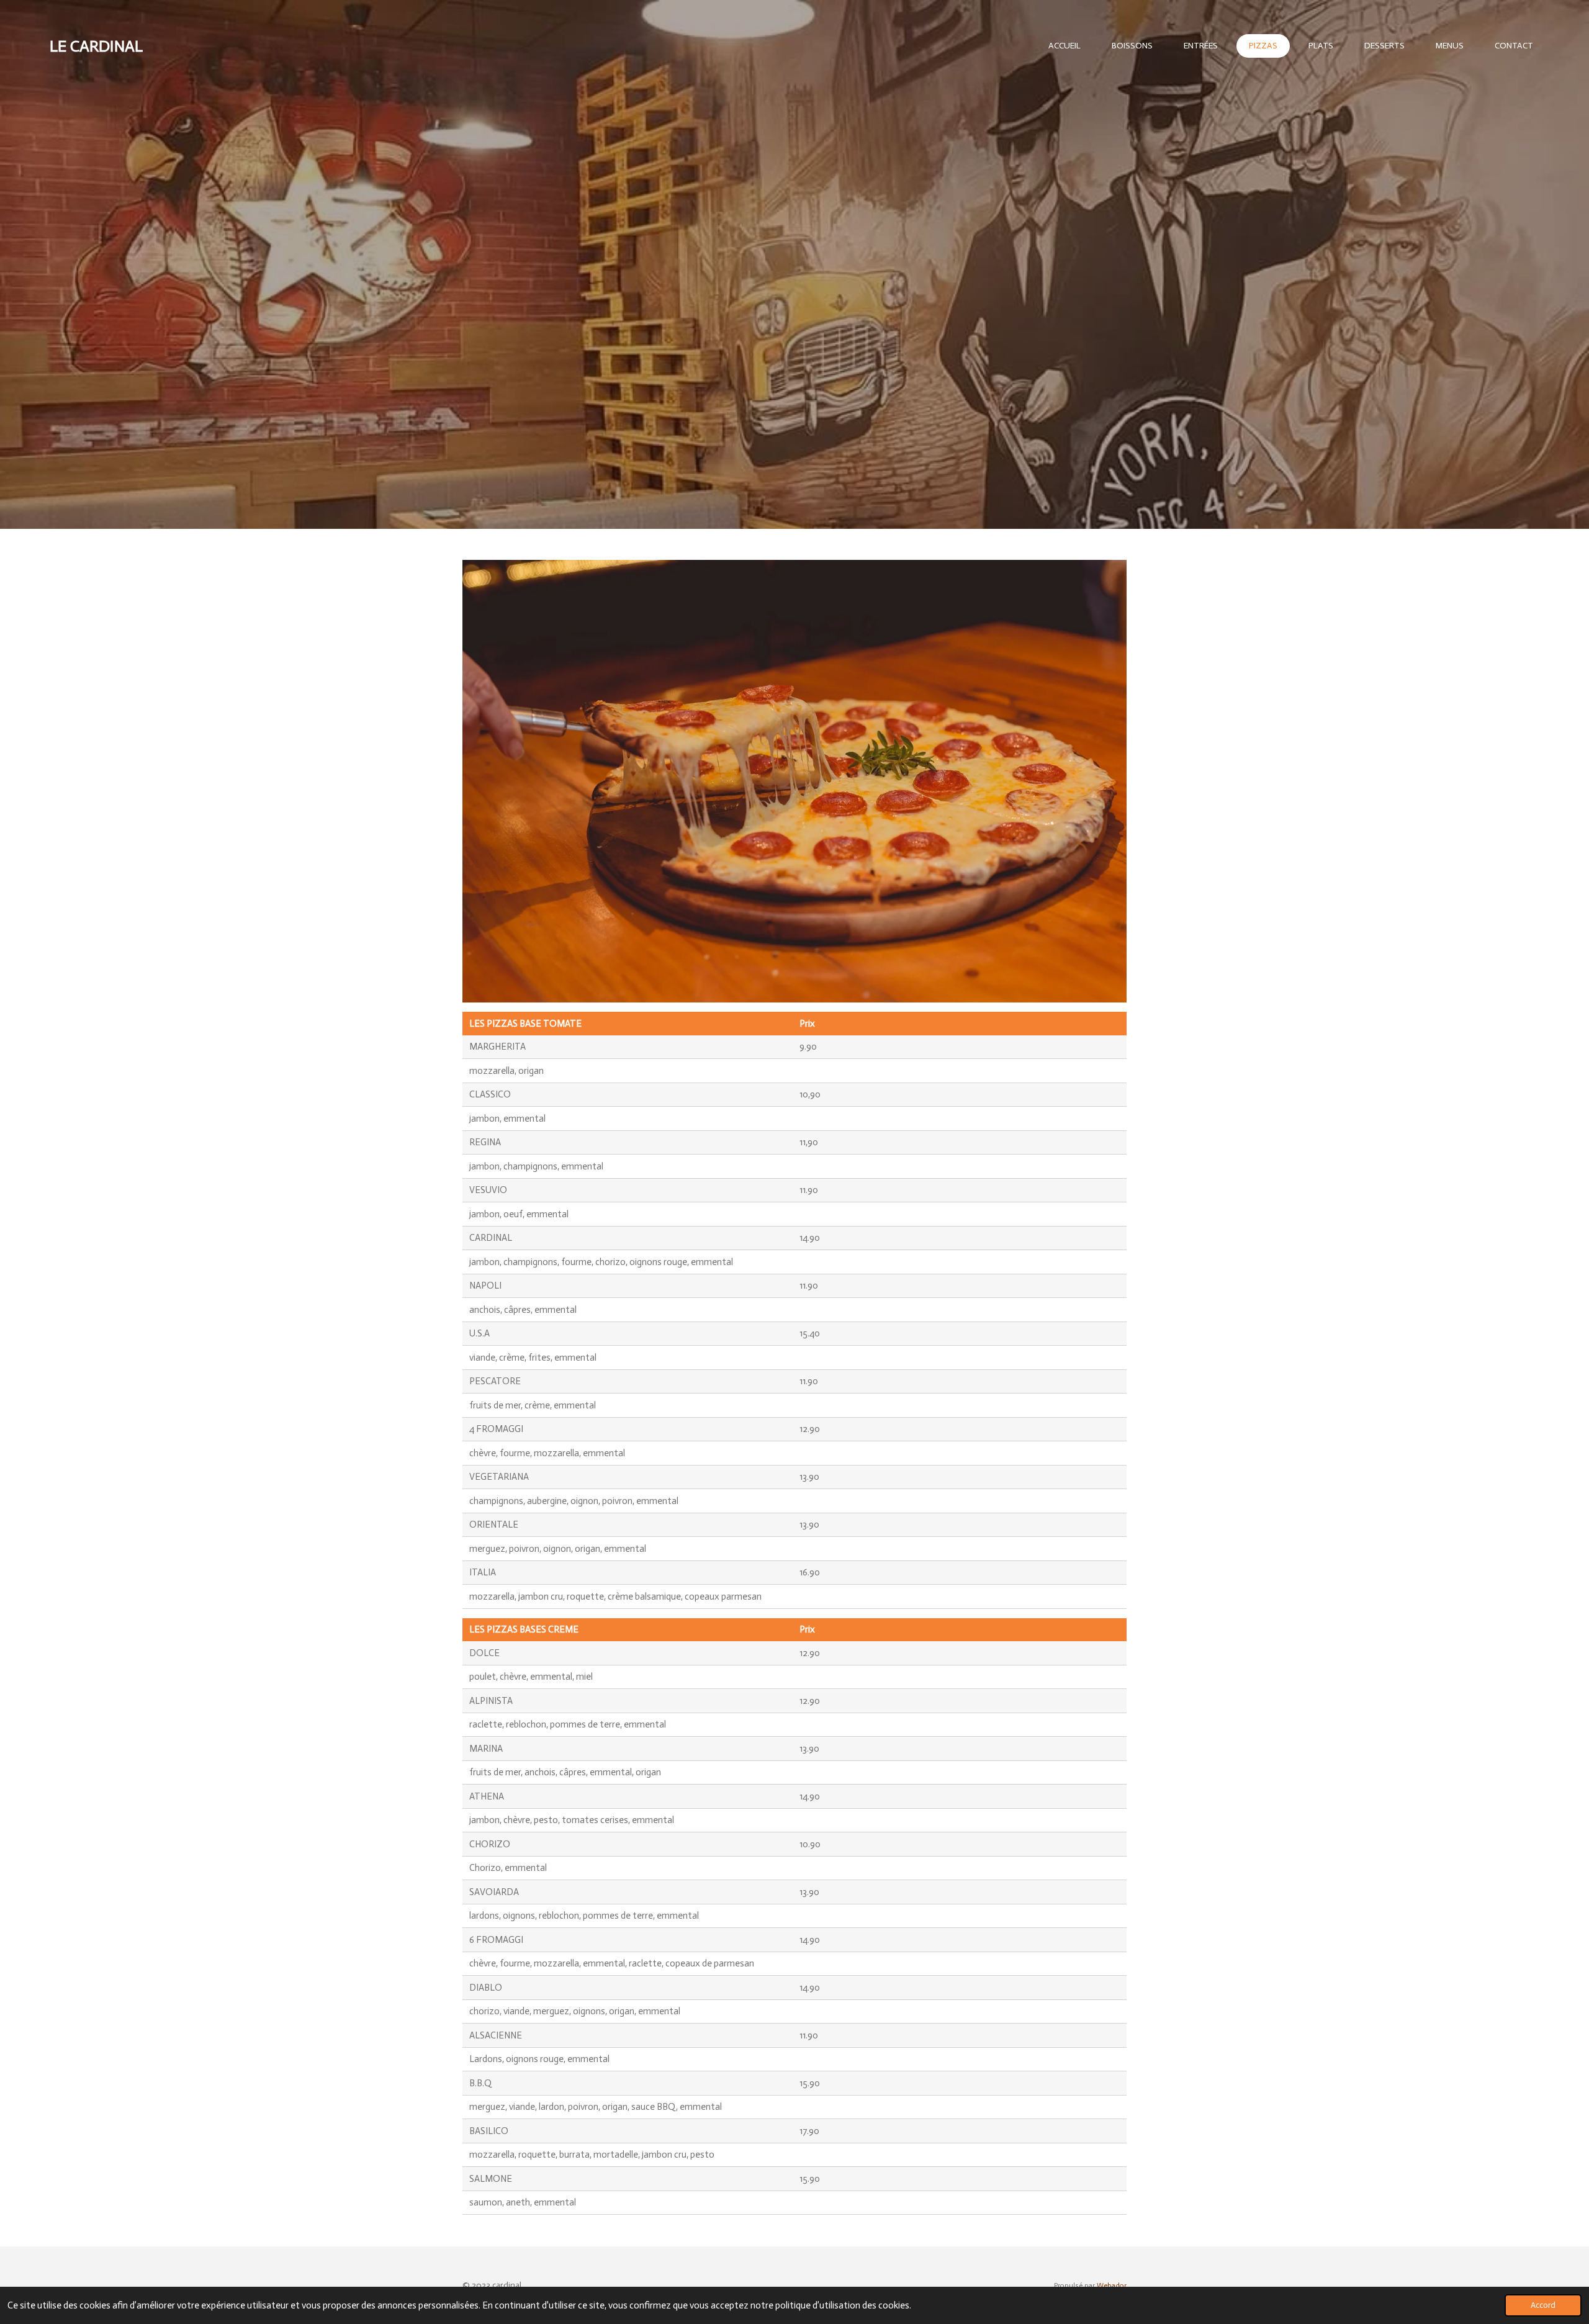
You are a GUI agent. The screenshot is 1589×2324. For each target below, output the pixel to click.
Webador (1112, 2286)
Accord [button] (1543, 2305)
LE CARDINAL (96, 46)
